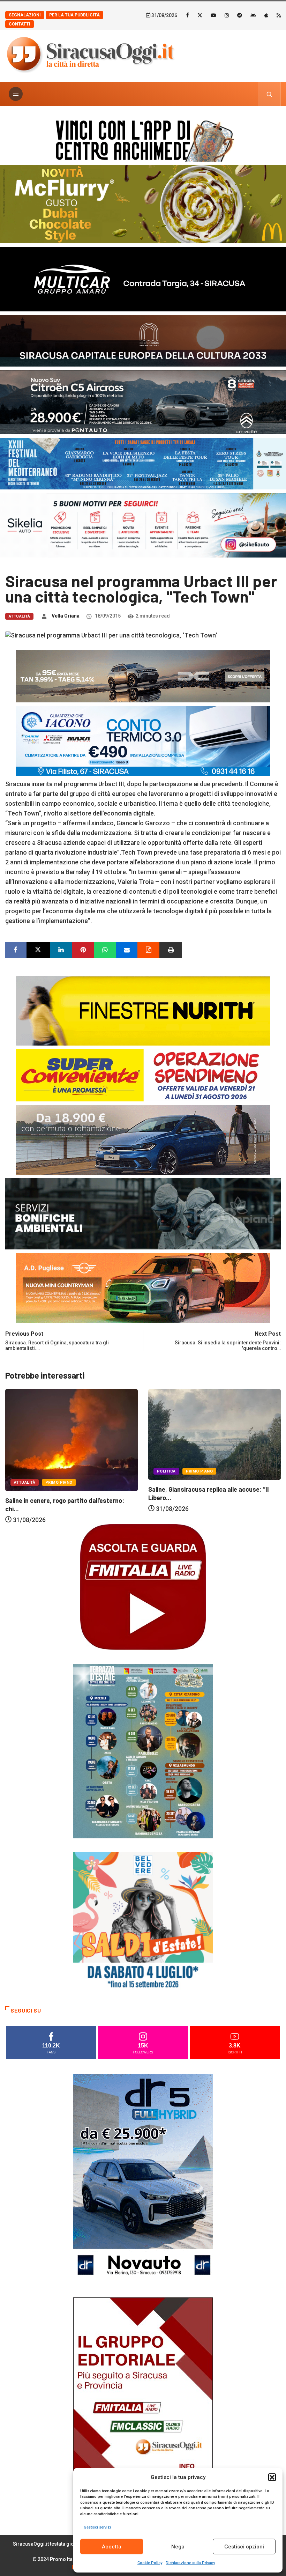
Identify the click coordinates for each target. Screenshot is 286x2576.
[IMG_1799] (143, 1075)
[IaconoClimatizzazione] (143, 740)
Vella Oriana (66, 616)
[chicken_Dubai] (143, 204)
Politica (23, 1471)
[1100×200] (143, 340)
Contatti (20, 24)
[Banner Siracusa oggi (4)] (143, 402)
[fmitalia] (143, 463)
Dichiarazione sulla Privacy (190, 2563)
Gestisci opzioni (244, 2547)
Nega (178, 2547)
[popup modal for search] (269, 94)
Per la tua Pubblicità (74, 15)
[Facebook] (187, 15)
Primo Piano (57, 1471)
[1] (143, 2402)
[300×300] (143, 1922)
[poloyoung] (143, 1139)
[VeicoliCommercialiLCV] (143, 278)
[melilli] (143, 1751)
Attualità (19, 616)
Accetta (112, 2547)
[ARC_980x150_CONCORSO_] (143, 139)
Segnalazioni (25, 15)
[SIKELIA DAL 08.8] (143, 525)
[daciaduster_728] (143, 676)
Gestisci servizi (97, 2527)
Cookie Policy (150, 2563)
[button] (272, 2477)
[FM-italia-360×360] (143, 1586)
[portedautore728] (143, 1010)
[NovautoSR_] (143, 2178)
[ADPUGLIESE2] (143, 1287)
